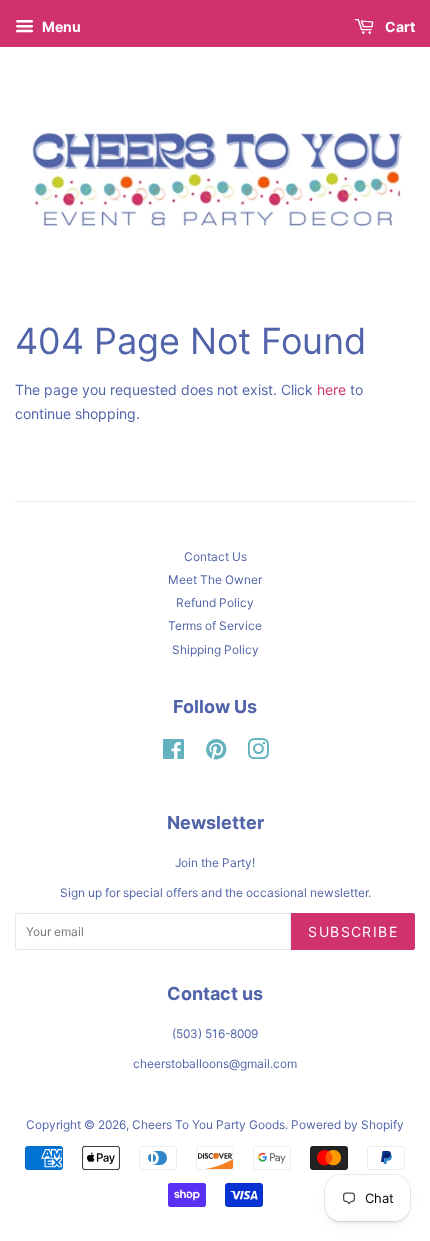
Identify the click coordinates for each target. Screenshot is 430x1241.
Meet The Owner (215, 579)
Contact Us (215, 556)
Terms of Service (215, 625)
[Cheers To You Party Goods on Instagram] (258, 753)
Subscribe (353, 931)
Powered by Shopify (347, 1124)
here (331, 389)
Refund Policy (215, 602)
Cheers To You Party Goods (208, 1124)
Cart (398, 26)
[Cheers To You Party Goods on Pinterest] (216, 753)
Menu (60, 26)
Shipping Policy (215, 649)
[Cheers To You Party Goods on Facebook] (173, 753)
